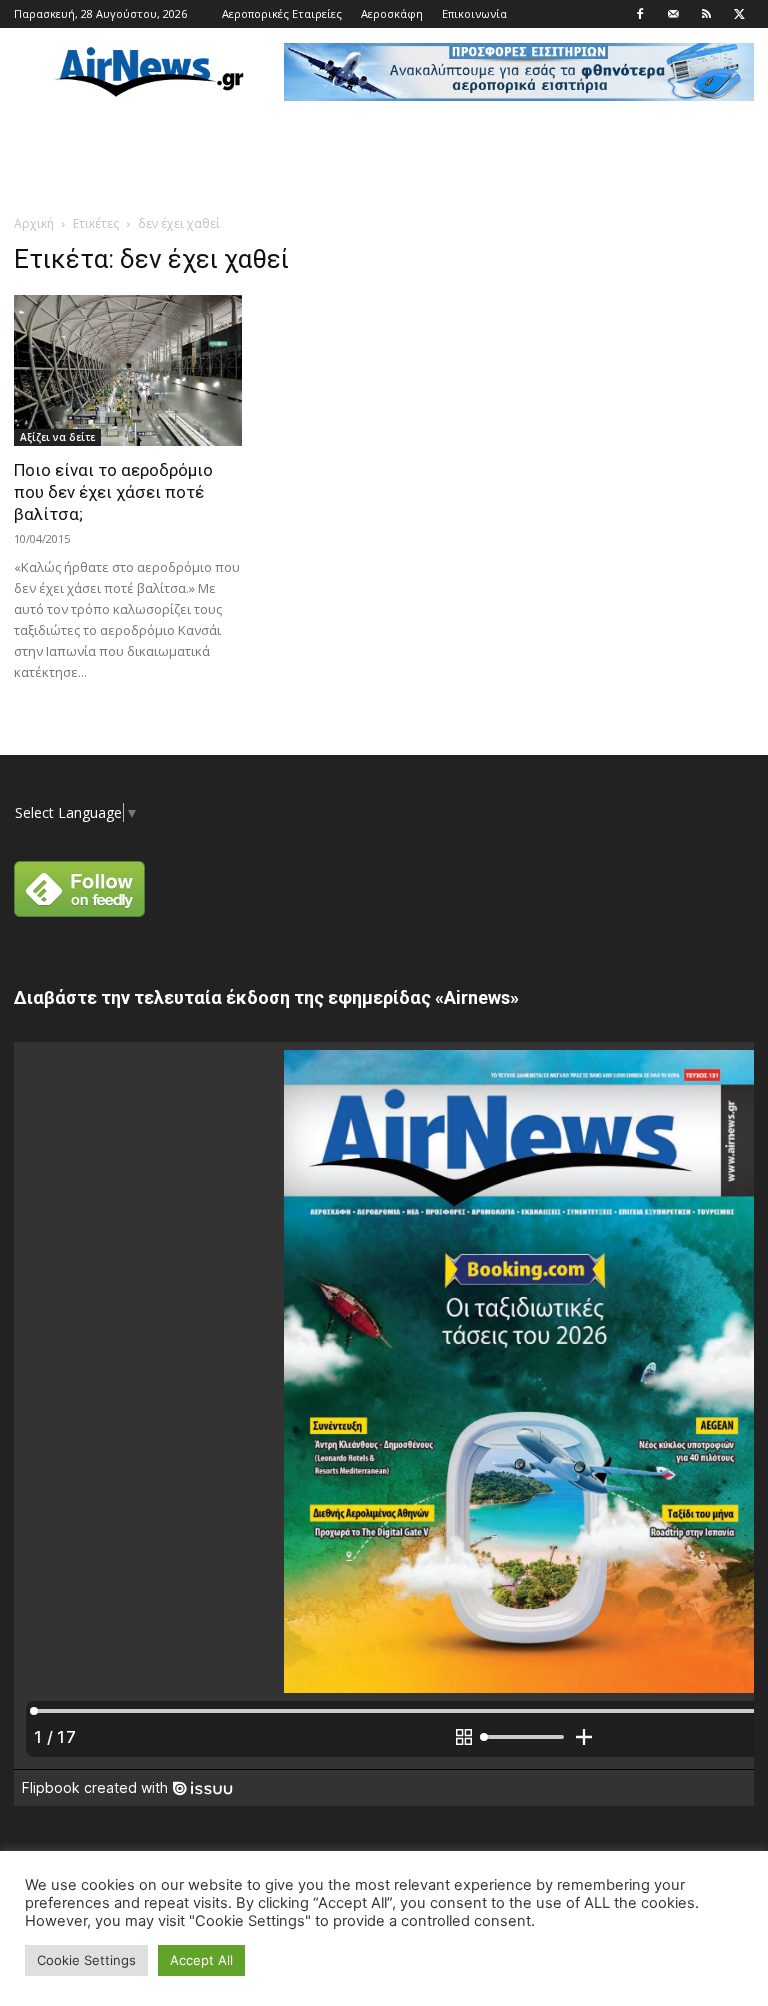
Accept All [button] (201, 1960)
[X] (739, 14)
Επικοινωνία (474, 13)
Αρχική (34, 223)
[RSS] (706, 14)
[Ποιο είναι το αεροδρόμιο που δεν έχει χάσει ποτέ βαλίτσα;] (128, 370)
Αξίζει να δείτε (57, 437)
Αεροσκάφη (392, 13)
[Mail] (673, 14)
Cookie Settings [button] (86, 1960)
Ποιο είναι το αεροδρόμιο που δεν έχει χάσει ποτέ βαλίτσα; (113, 492)
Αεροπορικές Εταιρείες (282, 13)
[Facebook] (640, 14)
